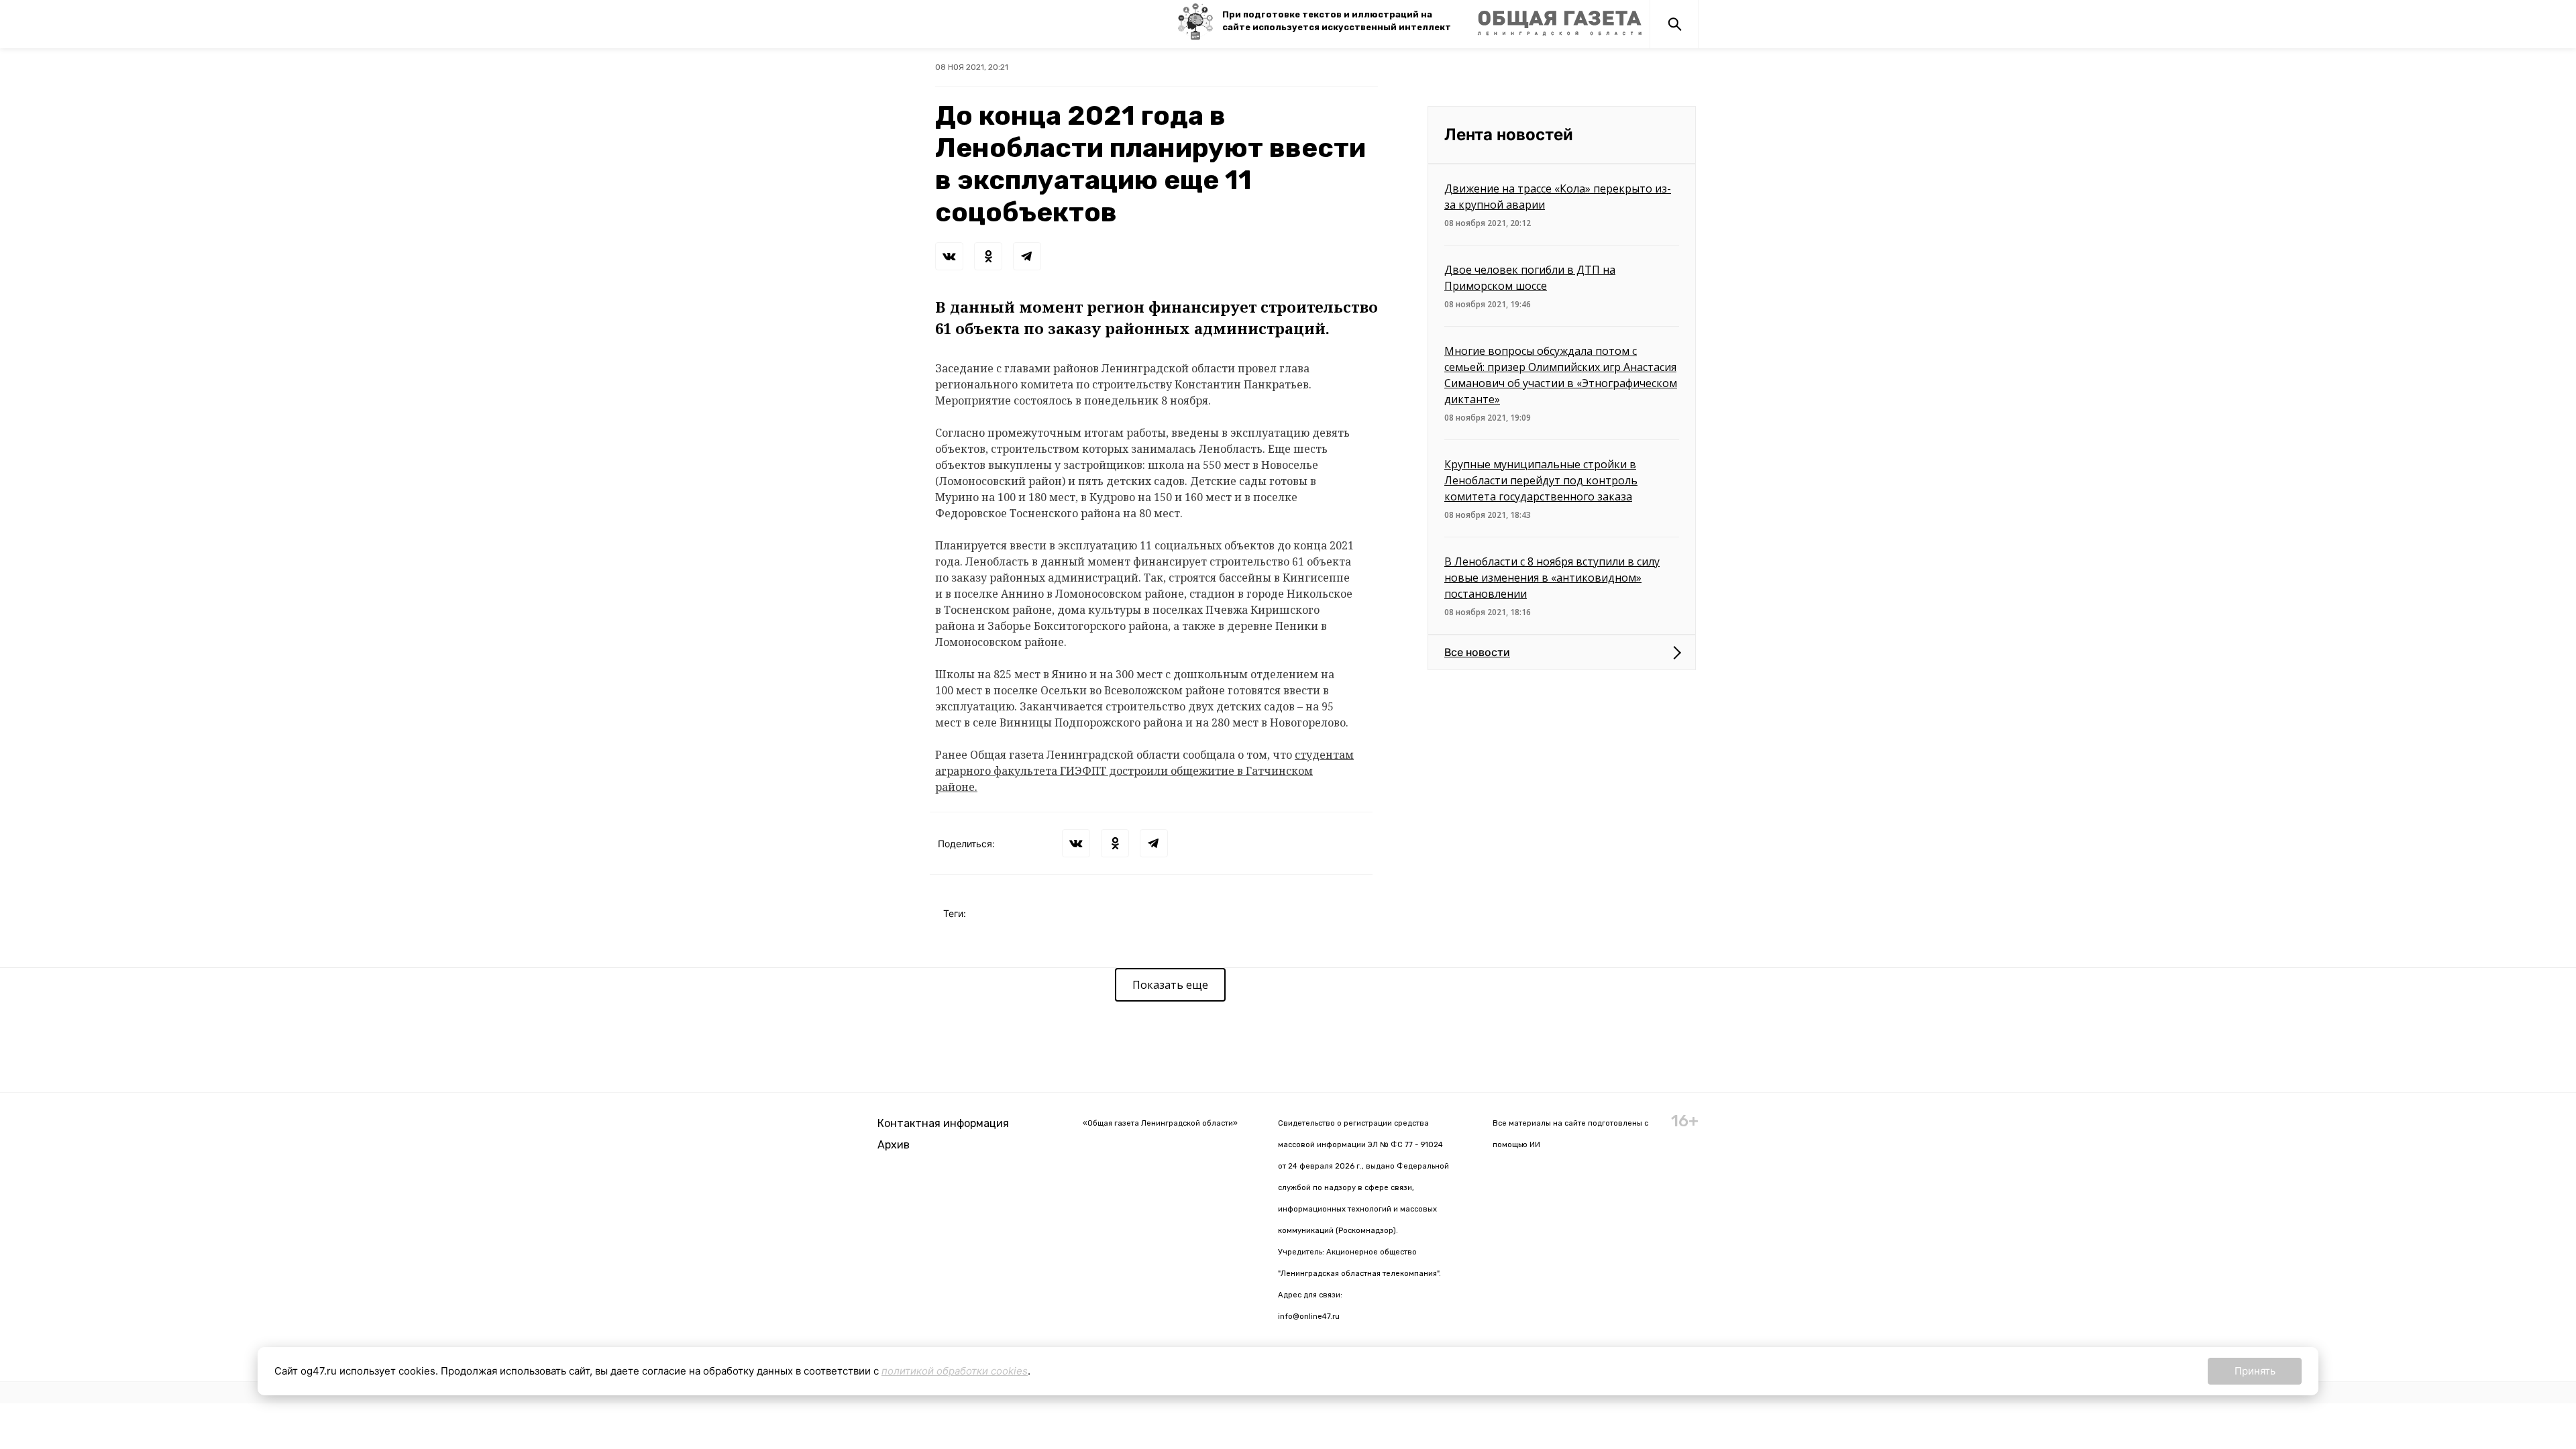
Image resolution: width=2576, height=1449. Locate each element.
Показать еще (1170, 985)
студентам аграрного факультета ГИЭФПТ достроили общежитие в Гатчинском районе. (1144, 771)
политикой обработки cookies (955, 1371)
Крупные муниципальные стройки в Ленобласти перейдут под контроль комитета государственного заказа (1541, 480)
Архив (894, 1145)
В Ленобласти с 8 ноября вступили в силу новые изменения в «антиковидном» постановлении (1552, 578)
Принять (2255, 1371)
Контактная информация (943, 1123)
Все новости (1477, 652)
